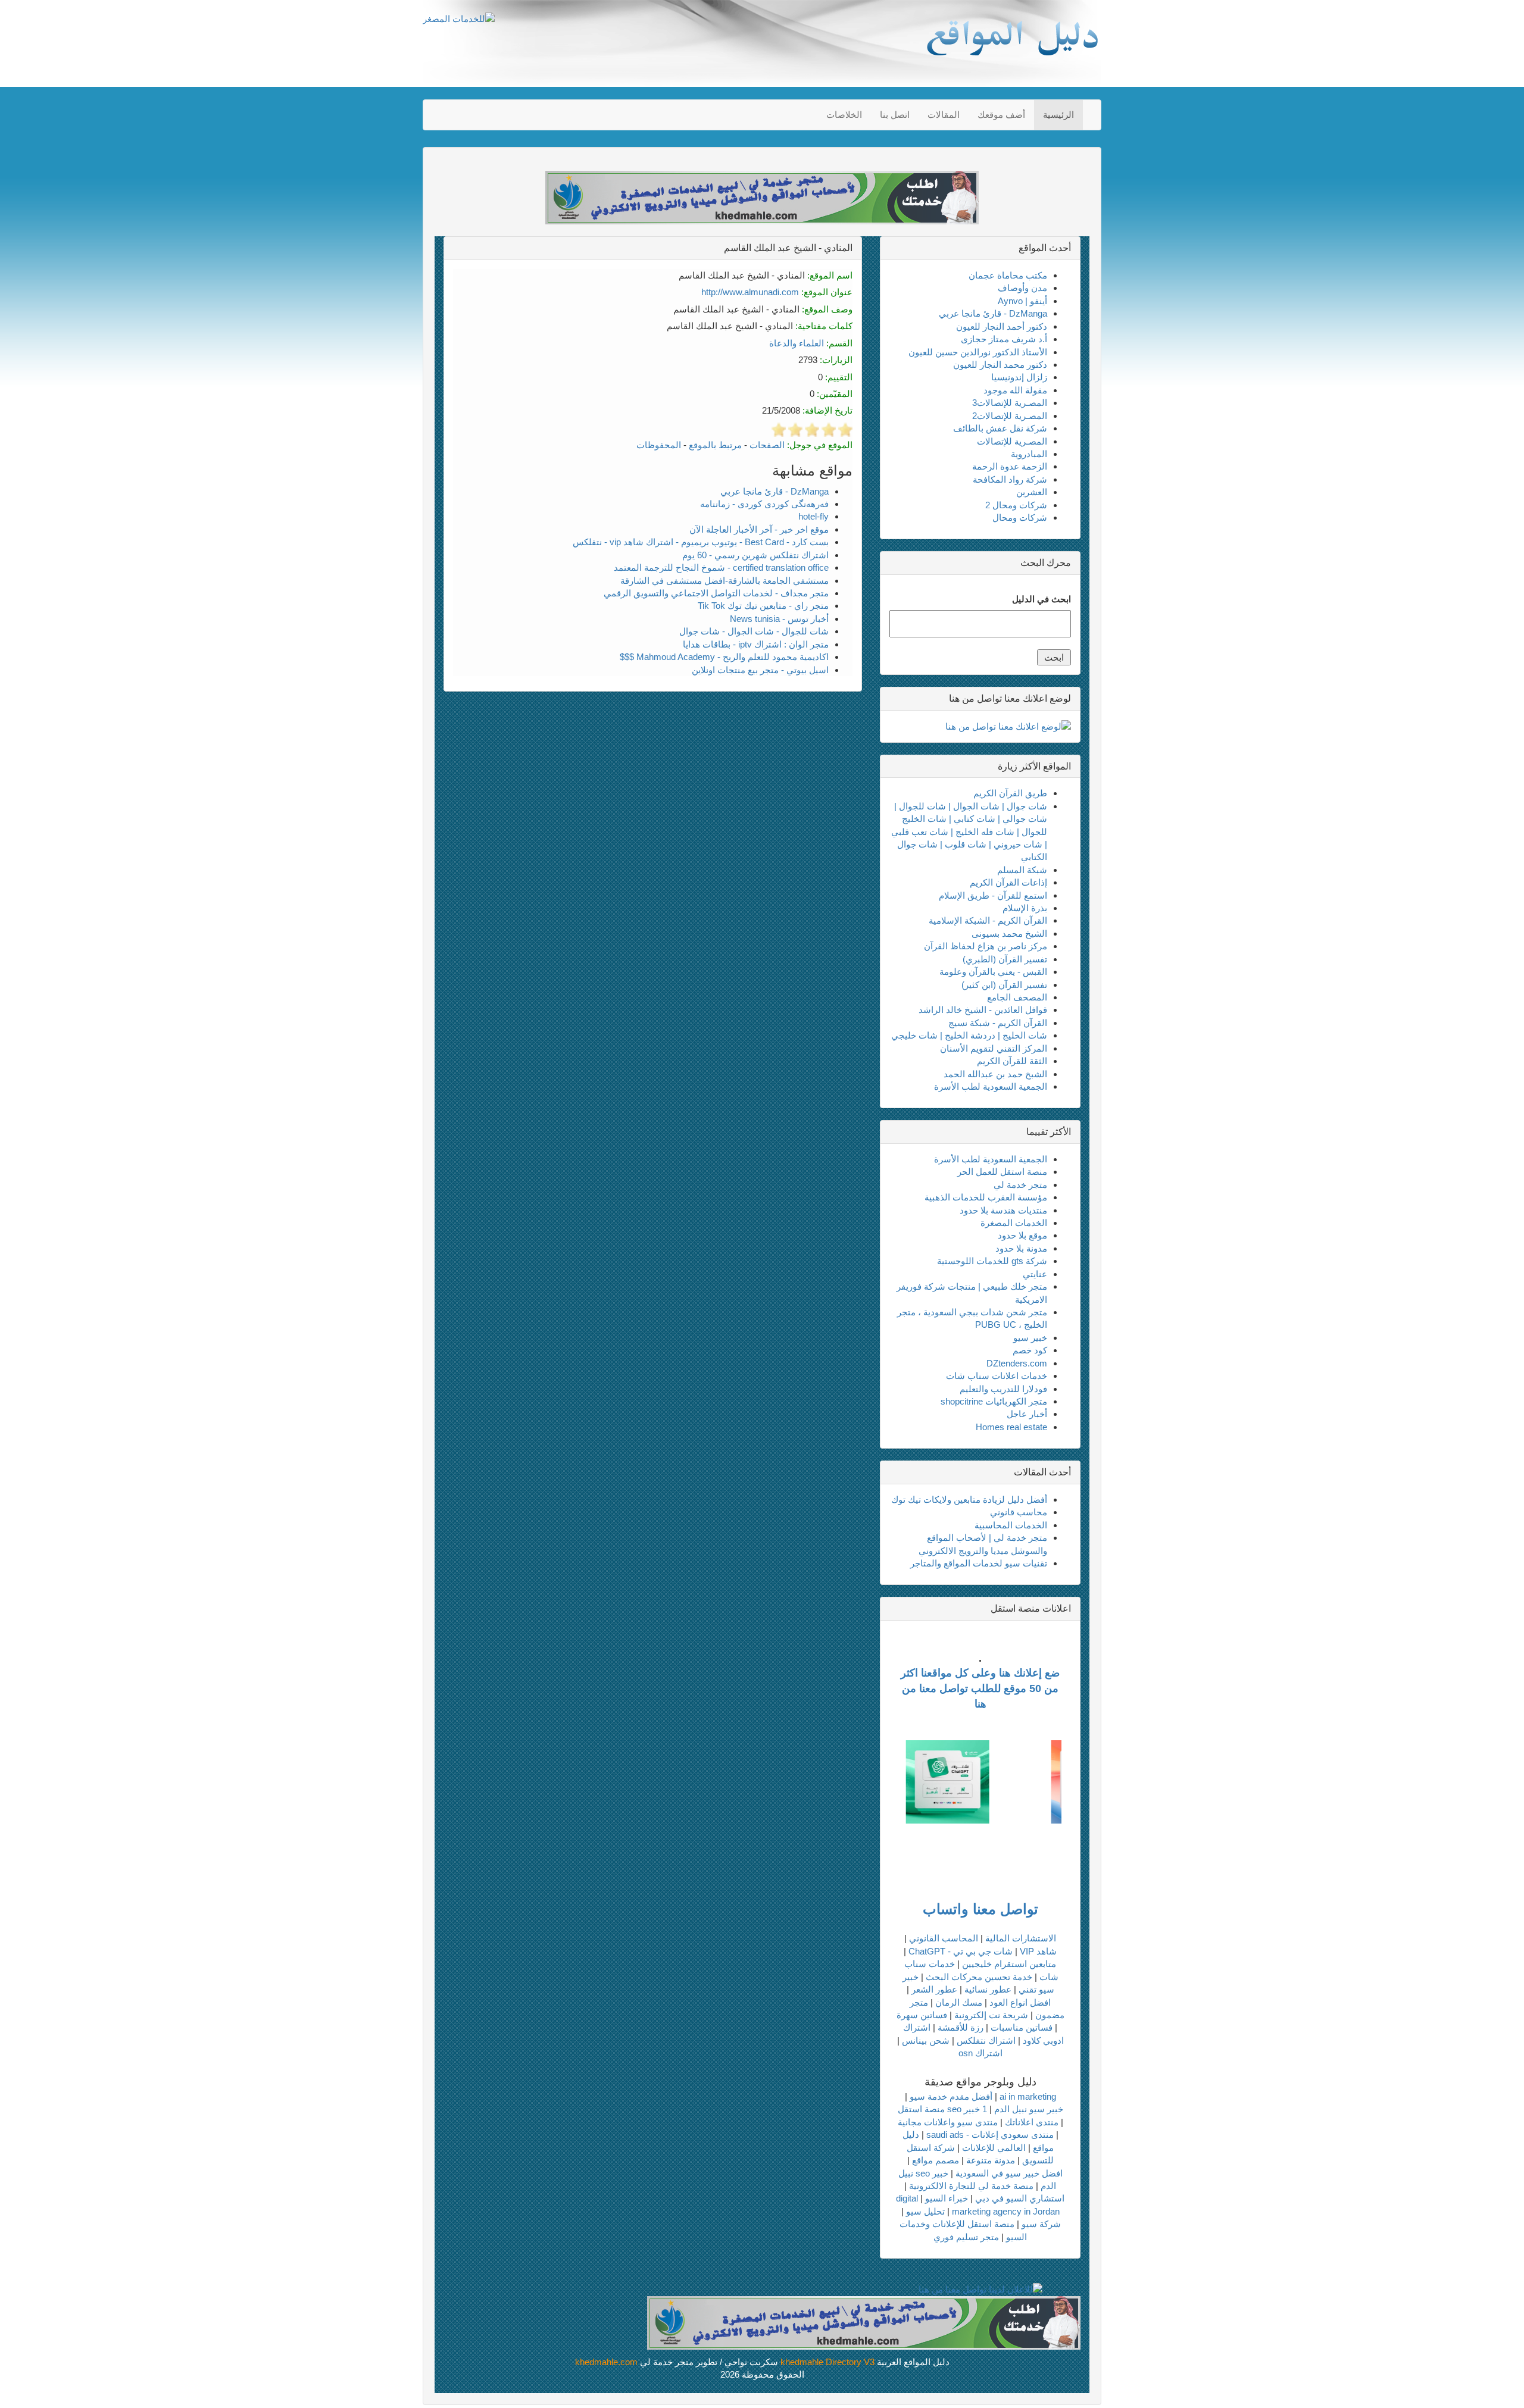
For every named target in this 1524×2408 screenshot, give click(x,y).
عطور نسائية (988, 1989)
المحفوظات (659, 445)
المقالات (944, 115)
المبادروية (1029, 454)
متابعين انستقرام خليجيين (1009, 1964)
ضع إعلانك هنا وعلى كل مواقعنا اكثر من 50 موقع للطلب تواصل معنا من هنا (980, 1688)
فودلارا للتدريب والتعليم (1003, 1389)
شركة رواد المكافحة (1010, 479)
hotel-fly (813, 516)
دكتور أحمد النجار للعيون (1002, 326)
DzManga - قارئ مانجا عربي (775, 491)
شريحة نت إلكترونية (991, 2015)
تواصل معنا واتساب (980, 1909)
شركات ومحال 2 (1016, 505)
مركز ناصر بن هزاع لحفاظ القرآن (986, 946)
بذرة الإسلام (1025, 908)
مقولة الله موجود (1015, 390)
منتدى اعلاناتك (1032, 2122)
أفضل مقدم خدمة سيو (951, 2096)
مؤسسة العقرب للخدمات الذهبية (986, 1197)
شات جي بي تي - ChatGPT (961, 1951)
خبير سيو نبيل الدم (1029, 2109)
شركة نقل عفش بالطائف (1000, 428)
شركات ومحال (1020, 517)
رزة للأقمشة (961, 2027)
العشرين (1032, 492)
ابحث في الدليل (1041, 599)
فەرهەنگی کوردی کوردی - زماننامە (764, 504)
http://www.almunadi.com (750, 292)
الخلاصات (844, 115)
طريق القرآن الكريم (1010, 793)
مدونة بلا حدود (1021, 1248)
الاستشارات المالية (1021, 1938)
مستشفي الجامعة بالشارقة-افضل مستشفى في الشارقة (724, 581)
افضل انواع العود (1020, 2002)
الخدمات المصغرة (1014, 1223)
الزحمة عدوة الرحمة (1010, 466)
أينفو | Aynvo (1022, 301)
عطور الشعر (934, 1989)
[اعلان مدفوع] (864, 2322)
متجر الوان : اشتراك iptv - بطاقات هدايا (756, 644)
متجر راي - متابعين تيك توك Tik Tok (763, 606)
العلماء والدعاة (797, 343)
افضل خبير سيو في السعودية (1009, 2173)
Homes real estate (1011, 1427)
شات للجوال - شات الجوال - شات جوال (754, 631)
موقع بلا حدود (1022, 1235)
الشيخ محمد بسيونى (1009, 934)
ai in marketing (1028, 2096)
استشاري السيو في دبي (1020, 2198)
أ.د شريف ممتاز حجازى (1004, 339)
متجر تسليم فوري (966, 2237)
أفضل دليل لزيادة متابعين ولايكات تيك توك (969, 1499)
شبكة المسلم (1022, 870)
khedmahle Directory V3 (827, 2362)
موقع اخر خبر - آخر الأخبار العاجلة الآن (759, 529)
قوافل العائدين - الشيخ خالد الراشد (983, 1010)
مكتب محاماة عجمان (1008, 275)
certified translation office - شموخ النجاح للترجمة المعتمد (721, 567)
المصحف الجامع (1017, 997)
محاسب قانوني (1019, 1512)
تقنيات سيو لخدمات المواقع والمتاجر (979, 1563)
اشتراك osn (980, 2053)
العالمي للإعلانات (994, 2148)
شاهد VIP (1038, 1951)
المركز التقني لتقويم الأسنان (994, 1048)
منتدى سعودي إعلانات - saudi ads (990, 2135)
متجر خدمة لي (1020, 1185)
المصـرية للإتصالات (1012, 441)
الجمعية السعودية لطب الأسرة (991, 1086)
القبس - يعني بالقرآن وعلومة (993, 972)
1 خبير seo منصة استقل (942, 2109)
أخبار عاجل (1027, 1414)
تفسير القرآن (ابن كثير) (1004, 985)
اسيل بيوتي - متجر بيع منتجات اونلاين (760, 670)
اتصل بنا (895, 115)
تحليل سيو (925, 2211)
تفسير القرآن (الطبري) (1005, 959)
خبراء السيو (947, 2198)
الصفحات (767, 445)
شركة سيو (1041, 2224)
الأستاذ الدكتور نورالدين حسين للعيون (978, 352)
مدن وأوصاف (1022, 288)
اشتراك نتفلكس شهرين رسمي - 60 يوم (755, 555)
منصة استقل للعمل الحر (1002, 1172)
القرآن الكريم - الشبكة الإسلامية (988, 920)
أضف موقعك (1001, 115)
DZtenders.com (1017, 1363)
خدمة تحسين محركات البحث (979, 1977)
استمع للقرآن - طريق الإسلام (993, 895)
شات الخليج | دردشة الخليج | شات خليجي (969, 1035)
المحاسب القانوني (944, 1938)
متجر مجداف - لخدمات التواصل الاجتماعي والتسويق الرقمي (716, 593)
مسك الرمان (959, 2002)
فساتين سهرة (922, 2015)
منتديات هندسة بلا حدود (1003, 1210)
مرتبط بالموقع (715, 445)
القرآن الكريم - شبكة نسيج (998, 1023)
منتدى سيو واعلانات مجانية (948, 2122)
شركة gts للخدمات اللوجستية (992, 1261)
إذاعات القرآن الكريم (1008, 882)
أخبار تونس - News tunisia (779, 619)
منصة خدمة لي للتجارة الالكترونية (971, 2186)
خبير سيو (1030, 1338)
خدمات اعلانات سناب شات (997, 1376)
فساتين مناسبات (1022, 2027)
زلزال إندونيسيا (1019, 377)
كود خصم (1030, 1350)
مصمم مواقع (936, 2160)
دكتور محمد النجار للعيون (1000, 365)
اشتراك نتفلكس (986, 2040)
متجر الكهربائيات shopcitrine (994, 1401)
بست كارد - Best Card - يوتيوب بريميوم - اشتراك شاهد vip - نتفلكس (701, 542)
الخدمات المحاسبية (1011, 1525)
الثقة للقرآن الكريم (1012, 1061)
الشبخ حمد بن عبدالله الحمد (995, 1074)
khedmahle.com (606, 2362)
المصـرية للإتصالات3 (1010, 403)
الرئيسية (1058, 115)
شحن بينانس (926, 2040)
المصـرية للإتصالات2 (1010, 416)
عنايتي (1035, 1274)
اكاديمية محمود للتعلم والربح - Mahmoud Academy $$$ (724, 657)
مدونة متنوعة (991, 2160)
